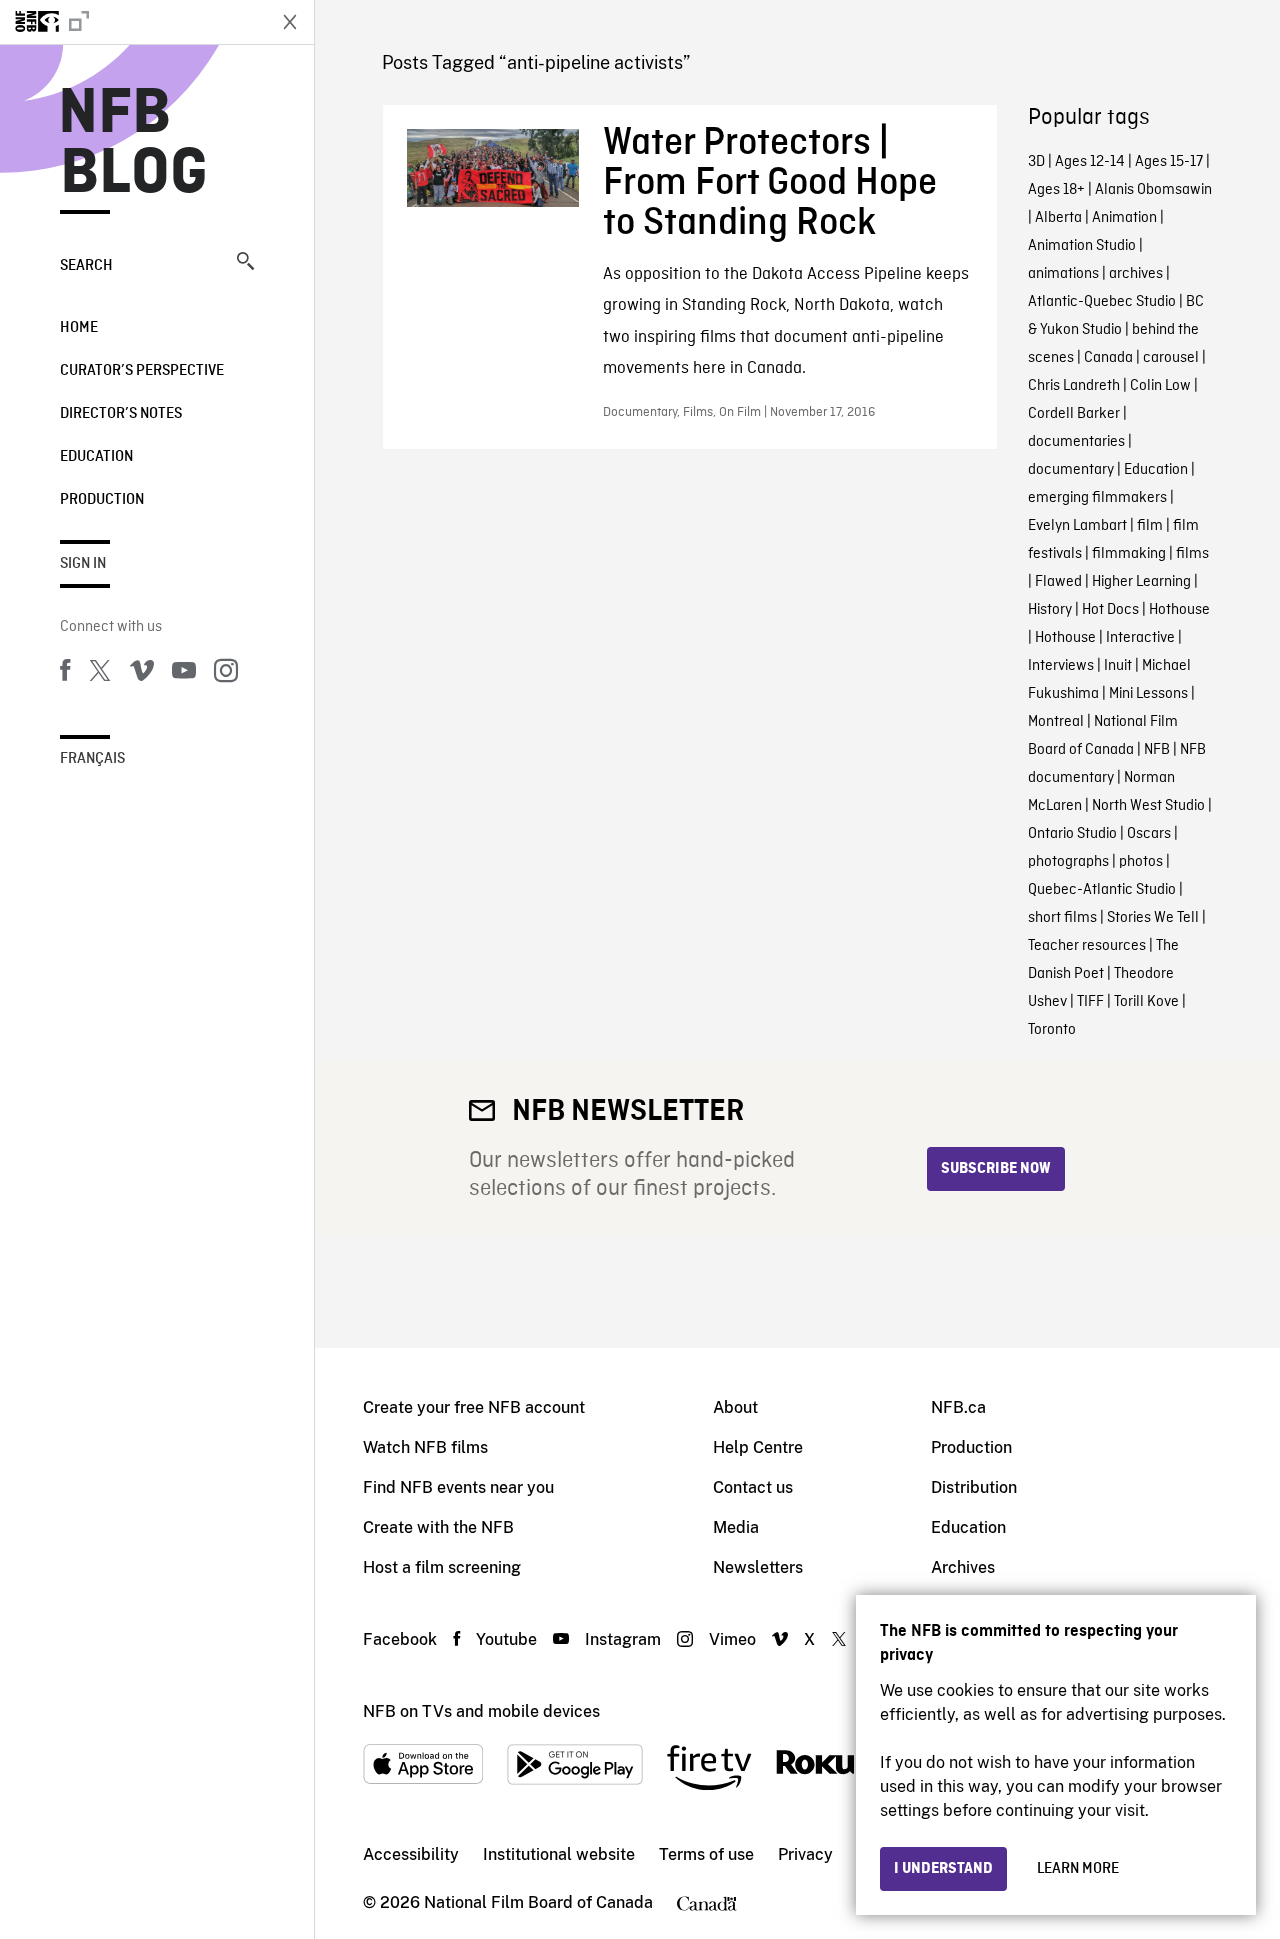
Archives (963, 1567)
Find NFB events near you (458, 1487)
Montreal (1056, 722)
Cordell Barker (1074, 414)
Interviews (1061, 666)
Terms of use (706, 1854)
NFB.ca (958, 1407)
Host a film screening (442, 1567)
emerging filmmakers (1097, 498)
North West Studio (1148, 806)
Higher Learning (1141, 582)
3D (1036, 162)
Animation (1124, 218)
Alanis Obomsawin (1153, 190)
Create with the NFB (438, 1527)
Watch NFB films (425, 1447)
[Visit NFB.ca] (132, 22)
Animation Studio (1082, 246)
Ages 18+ (1056, 190)
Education (96, 457)
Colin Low (1160, 386)
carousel (1171, 358)
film (1150, 526)
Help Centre (758, 1447)
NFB (1157, 750)
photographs (1068, 862)
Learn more (1078, 1869)
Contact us (753, 1487)
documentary (1071, 470)
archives (1136, 274)
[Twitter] (100, 674)
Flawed (1058, 582)
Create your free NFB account (474, 1407)
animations (1063, 274)
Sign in (83, 564)
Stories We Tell (1153, 918)
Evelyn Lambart (1077, 526)
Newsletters (758, 1567)
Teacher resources (1087, 946)
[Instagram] (226, 674)
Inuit (1118, 666)
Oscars (1149, 834)
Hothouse (1179, 610)
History (1050, 610)
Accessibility (411, 1854)
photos (1141, 862)
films (1192, 554)
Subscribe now (996, 1169)
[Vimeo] (142, 674)
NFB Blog (134, 144)
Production (102, 500)
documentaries (1076, 442)
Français (92, 759)
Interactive (1140, 638)
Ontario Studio (1072, 834)
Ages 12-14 (1090, 162)
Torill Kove (1146, 1002)
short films (1062, 918)
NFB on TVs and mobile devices (481, 1711)
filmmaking (1129, 554)
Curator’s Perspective (142, 371)
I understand (943, 1869)
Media (736, 1527)
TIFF (1090, 1002)
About (735, 1407)
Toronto (1052, 1030)
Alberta (1058, 218)
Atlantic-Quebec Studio (1102, 302)
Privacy (805, 1854)
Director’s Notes (121, 414)
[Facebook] (65, 674)
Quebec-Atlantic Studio (1102, 890)
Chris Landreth (1074, 386)
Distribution (974, 1487)
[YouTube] (184, 674)
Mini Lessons (1148, 694)
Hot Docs (1110, 610)
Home (79, 328)
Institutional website (559, 1854)
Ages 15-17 (1169, 162)
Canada (1108, 358)
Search (86, 266)
